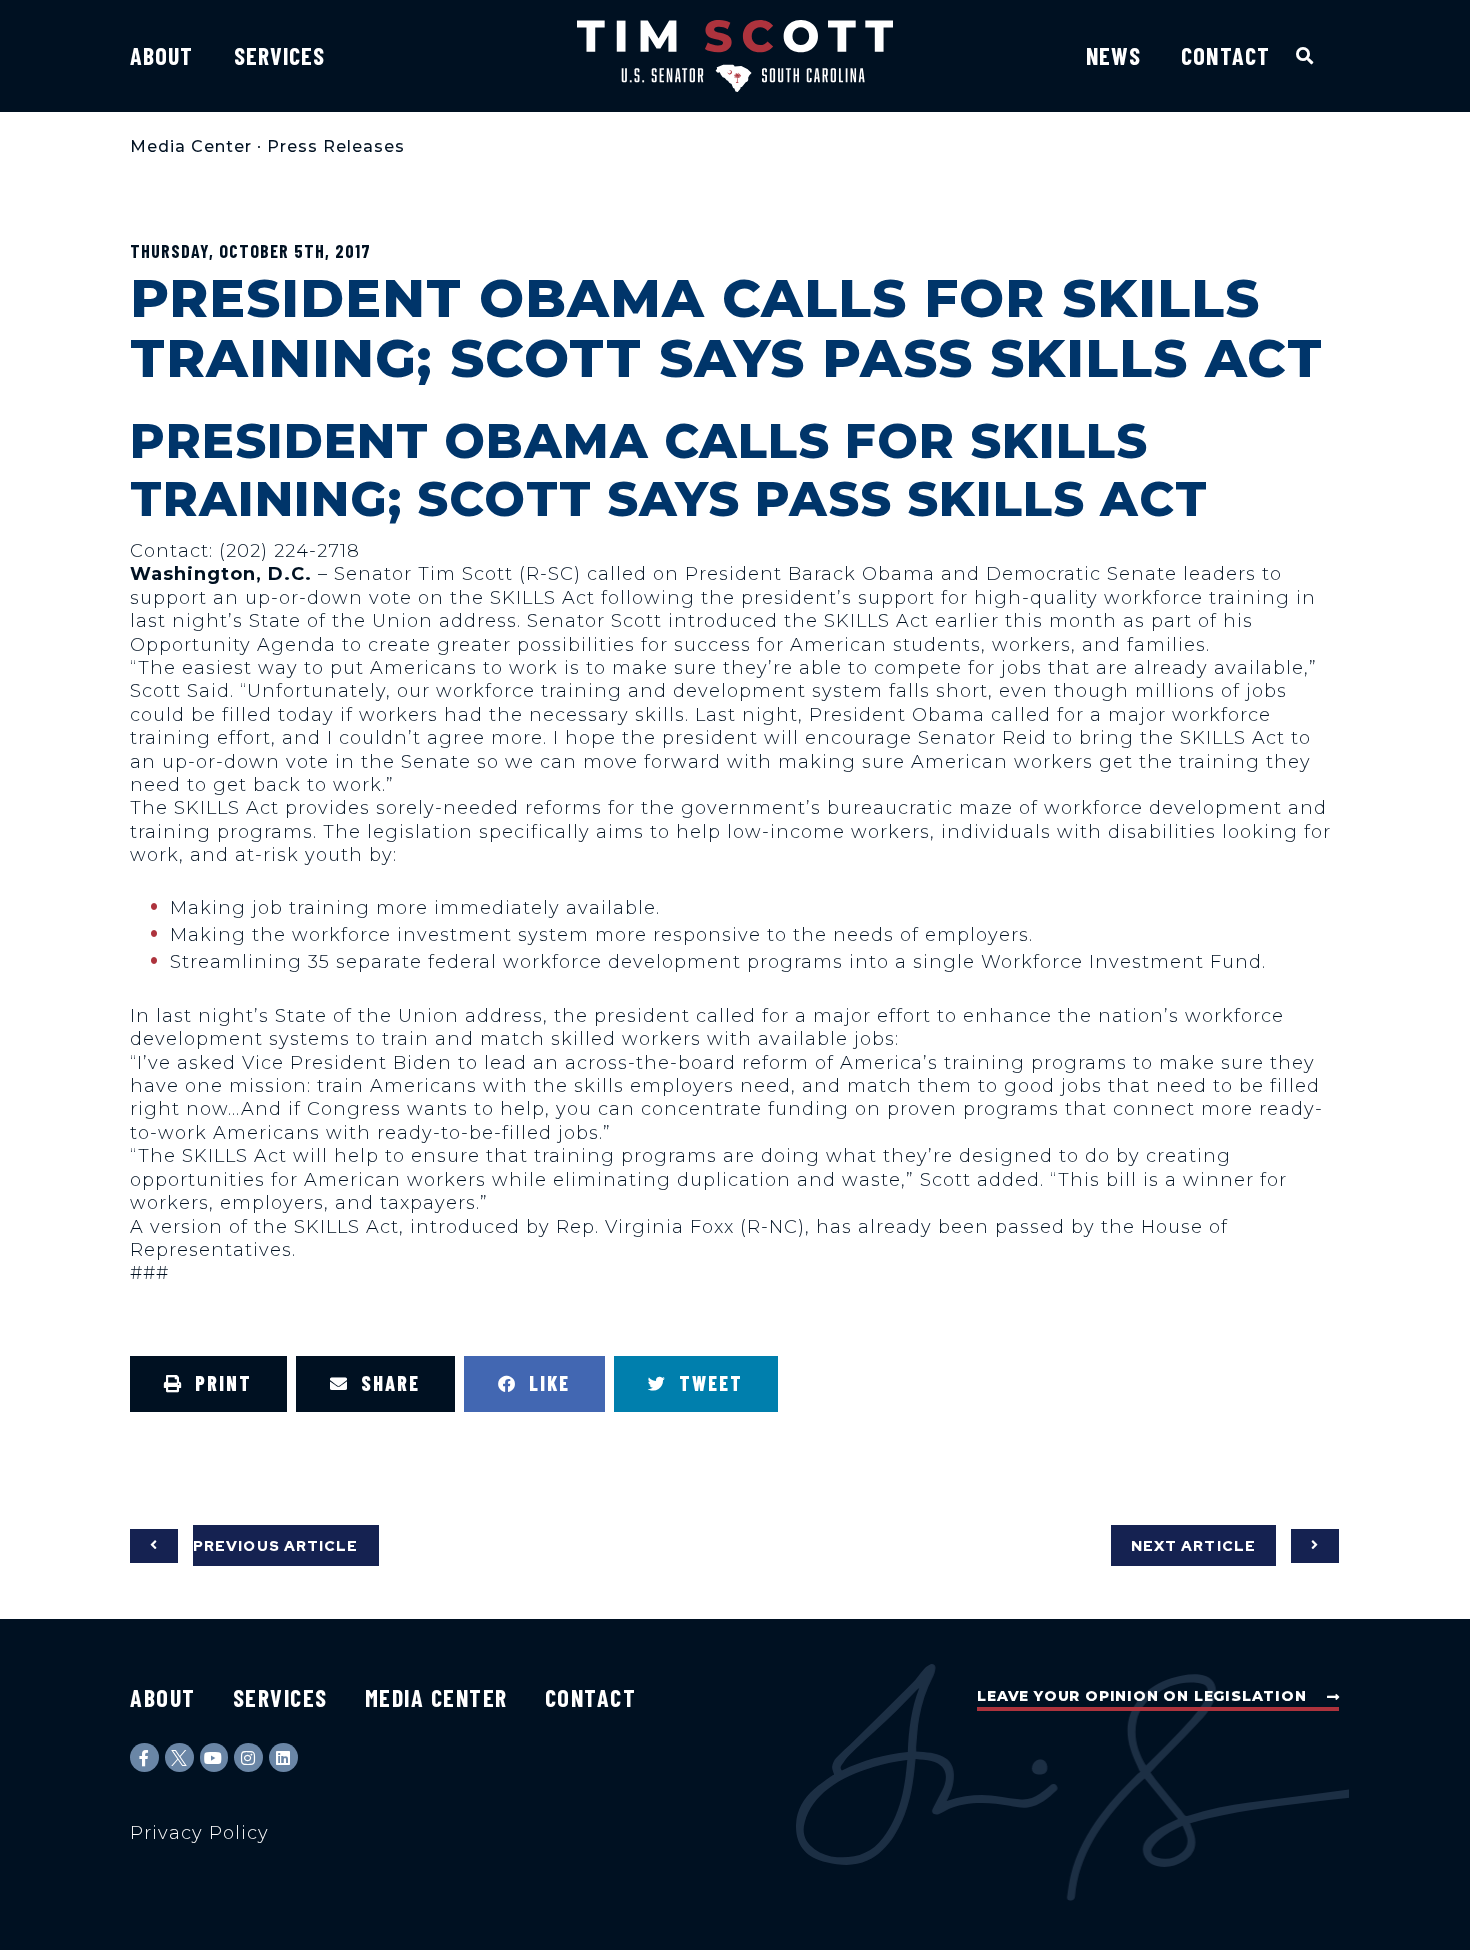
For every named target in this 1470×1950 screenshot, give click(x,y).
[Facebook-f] (144, 1757)
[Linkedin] (283, 1757)
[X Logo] (179, 1757)
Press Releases (336, 146)
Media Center (191, 146)
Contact (1225, 55)
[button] (1305, 55)
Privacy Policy (199, 1833)
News (1113, 55)
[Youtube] (214, 1757)
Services (280, 55)
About (162, 55)
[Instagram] (248, 1757)
